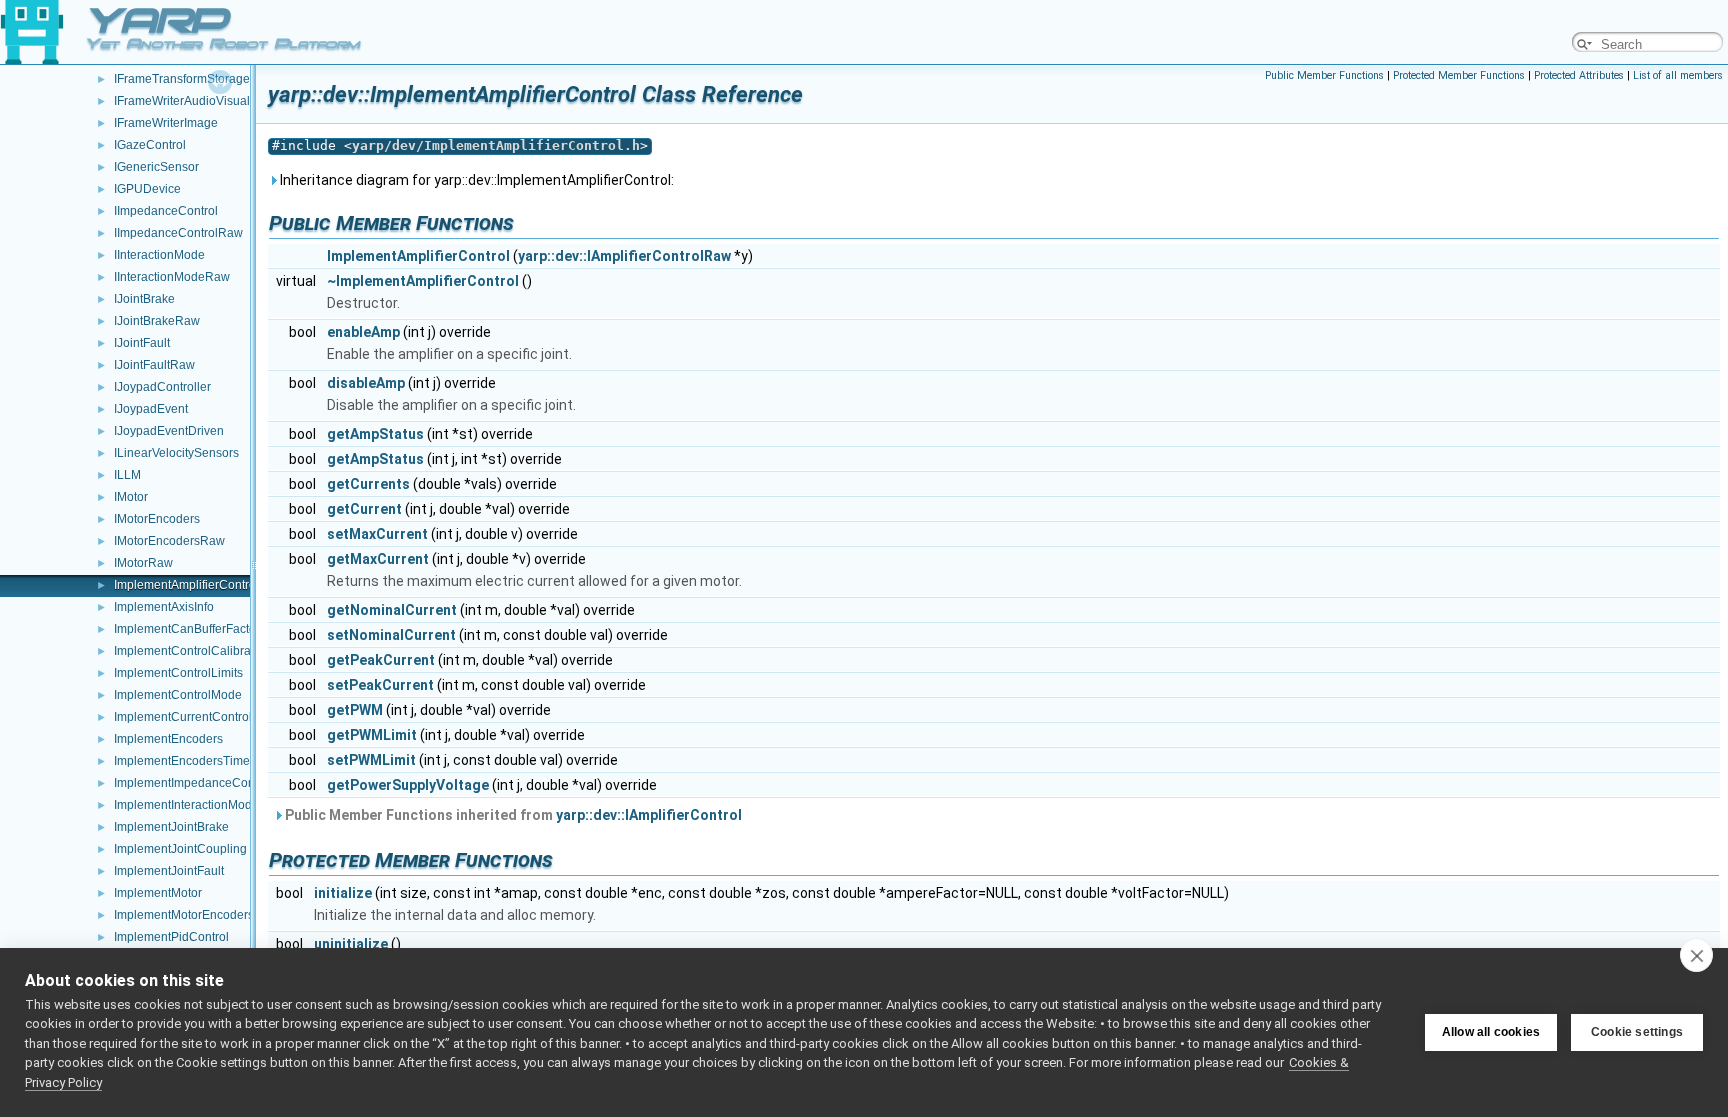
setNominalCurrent (391, 635)
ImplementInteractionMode (186, 805)
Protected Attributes (1579, 75)
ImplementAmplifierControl (186, 585)
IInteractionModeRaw (172, 277)
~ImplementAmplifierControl (423, 281)
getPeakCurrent (381, 660)
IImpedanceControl (166, 211)
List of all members (1678, 75)
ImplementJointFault (169, 871)
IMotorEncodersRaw (169, 541)
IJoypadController (162, 387)
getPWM (355, 710)
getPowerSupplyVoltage (408, 785)
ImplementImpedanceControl (193, 783)
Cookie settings (1637, 1032)
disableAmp (366, 383)
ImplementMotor (158, 893)
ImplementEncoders (168, 739)
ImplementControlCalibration (192, 651)
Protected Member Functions (1459, 75)
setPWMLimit (371, 760)
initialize (343, 893)
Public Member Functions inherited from (512, 815)
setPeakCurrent (380, 685)
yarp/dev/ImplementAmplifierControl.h (496, 145)
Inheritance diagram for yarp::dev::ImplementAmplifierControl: (475, 180)
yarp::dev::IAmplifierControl (649, 815)
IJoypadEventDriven (169, 431)
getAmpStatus (375, 434)
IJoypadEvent (151, 409)
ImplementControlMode (178, 695)
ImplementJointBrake (171, 827)
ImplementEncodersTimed (185, 761)
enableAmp (363, 332)
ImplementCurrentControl (183, 717)
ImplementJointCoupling (180, 849)
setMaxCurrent (377, 534)
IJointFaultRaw (154, 365)
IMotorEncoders (157, 519)
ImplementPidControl (171, 937)
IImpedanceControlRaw (178, 233)
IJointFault (142, 343)
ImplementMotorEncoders (184, 915)
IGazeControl (150, 145)
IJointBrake (144, 299)
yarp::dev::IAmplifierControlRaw (624, 256)
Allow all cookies (1491, 1032)
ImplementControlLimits (178, 673)
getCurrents (368, 484)
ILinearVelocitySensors (176, 453)
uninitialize (351, 944)
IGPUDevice (147, 189)
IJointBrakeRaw (157, 321)
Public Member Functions (1324, 75)
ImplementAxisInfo (164, 607)
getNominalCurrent (392, 610)
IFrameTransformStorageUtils (194, 79)
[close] (1696, 955)
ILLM (127, 475)
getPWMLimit (372, 735)
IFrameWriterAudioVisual (182, 101)
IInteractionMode (159, 255)
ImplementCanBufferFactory (190, 629)
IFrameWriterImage (166, 123)
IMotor (131, 497)
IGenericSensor (156, 167)
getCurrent (364, 509)
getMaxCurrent (378, 559)
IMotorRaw (143, 563)
